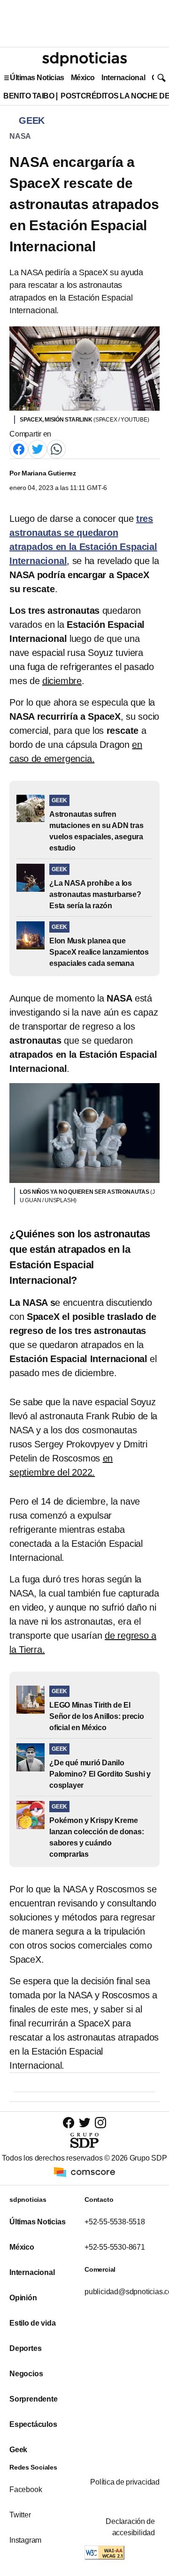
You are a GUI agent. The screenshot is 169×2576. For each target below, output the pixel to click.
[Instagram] (100, 2122)
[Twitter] (38, 449)
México (83, 78)
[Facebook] (19, 449)
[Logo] (84, 59)
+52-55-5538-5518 (115, 2222)
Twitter (20, 2515)
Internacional (123, 78)
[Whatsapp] (56, 449)
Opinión (23, 2298)
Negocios (26, 2374)
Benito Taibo (29, 96)
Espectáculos (33, 2424)
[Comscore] (84, 2172)
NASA (20, 136)
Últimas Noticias (37, 78)
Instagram (25, 2540)
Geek (18, 2450)
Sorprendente (34, 2399)
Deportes (25, 2348)
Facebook (26, 2489)
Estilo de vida (32, 2323)
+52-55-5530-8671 (115, 2247)
